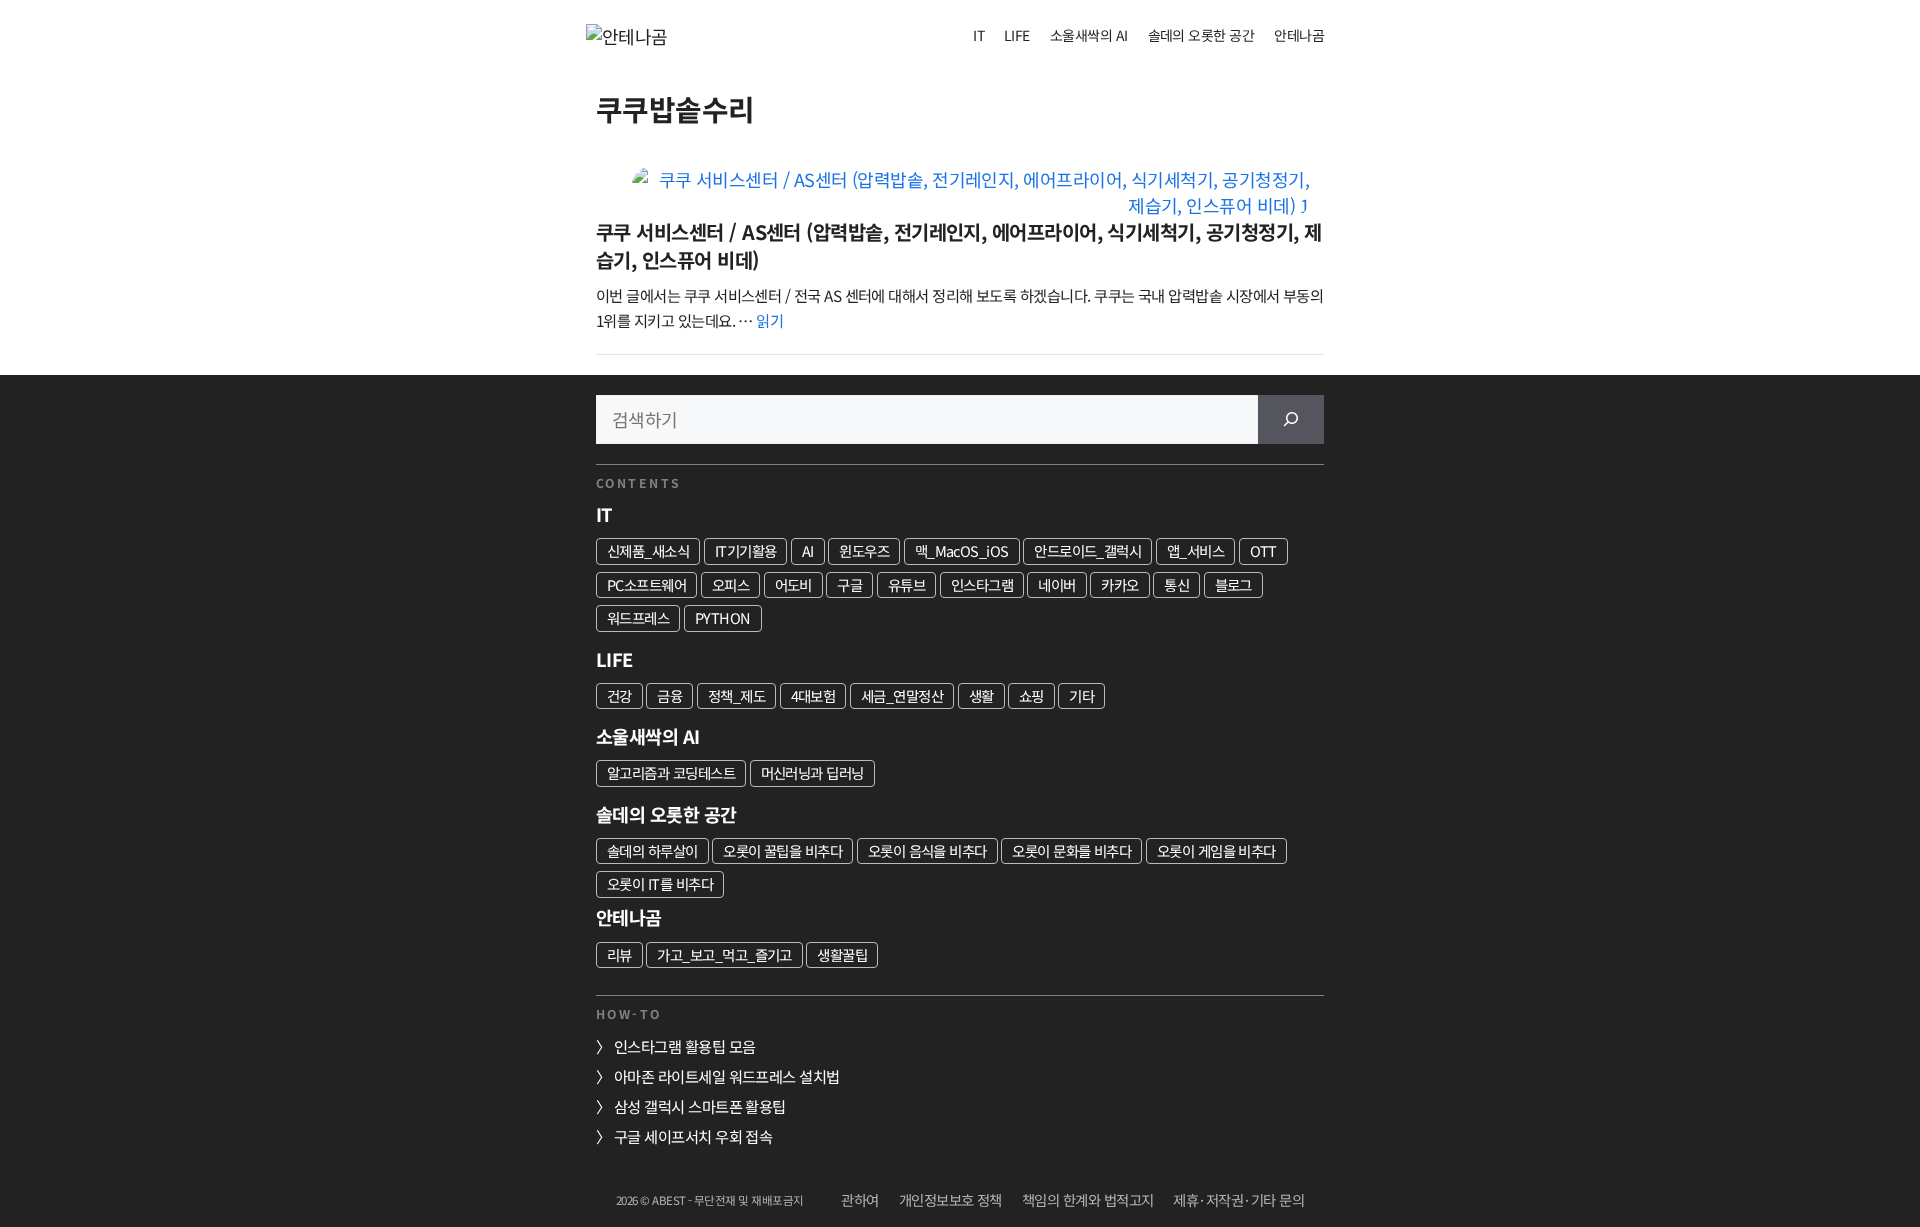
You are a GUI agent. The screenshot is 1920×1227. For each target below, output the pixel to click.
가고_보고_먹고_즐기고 (724, 954)
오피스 (730, 584)
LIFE (1017, 35)
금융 (669, 695)
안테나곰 (1299, 35)
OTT (1263, 550)
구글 (849, 584)
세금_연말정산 (902, 695)
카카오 (1119, 584)
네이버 (1056, 584)
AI (808, 550)
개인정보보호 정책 (950, 1199)
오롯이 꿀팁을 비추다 (782, 850)
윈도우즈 (864, 550)
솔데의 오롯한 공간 (1201, 35)
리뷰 (619, 954)
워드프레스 (638, 617)
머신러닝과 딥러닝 (812, 772)
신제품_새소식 (648, 550)
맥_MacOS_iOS (962, 550)
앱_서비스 (1195, 550)
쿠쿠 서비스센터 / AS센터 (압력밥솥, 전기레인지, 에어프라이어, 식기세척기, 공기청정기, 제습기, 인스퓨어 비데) (958, 245)
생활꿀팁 (842, 954)
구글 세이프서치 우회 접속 (693, 1136)
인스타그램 (982, 584)
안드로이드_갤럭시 (1087, 550)
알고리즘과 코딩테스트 (671, 772)
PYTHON (723, 617)
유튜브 (906, 584)
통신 (1176, 584)
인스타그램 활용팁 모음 (685, 1046)
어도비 (793, 584)
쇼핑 (1031, 695)
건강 (619, 695)
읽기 (769, 320)
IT (978, 35)
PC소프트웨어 (646, 584)
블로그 (1233, 584)
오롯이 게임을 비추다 (1216, 850)
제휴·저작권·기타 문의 (1238, 1199)
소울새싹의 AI (1089, 35)
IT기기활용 (746, 550)
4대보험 (813, 695)
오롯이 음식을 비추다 (927, 850)
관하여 (859, 1199)
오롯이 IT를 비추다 (660, 883)
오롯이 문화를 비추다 (1071, 850)
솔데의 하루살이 (652, 850)
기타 (1081, 695)
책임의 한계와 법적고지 (1088, 1199)
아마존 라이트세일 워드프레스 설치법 (727, 1076)
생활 (981, 695)
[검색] (1291, 419)
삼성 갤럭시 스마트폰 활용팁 (700, 1106)
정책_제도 (736, 695)
